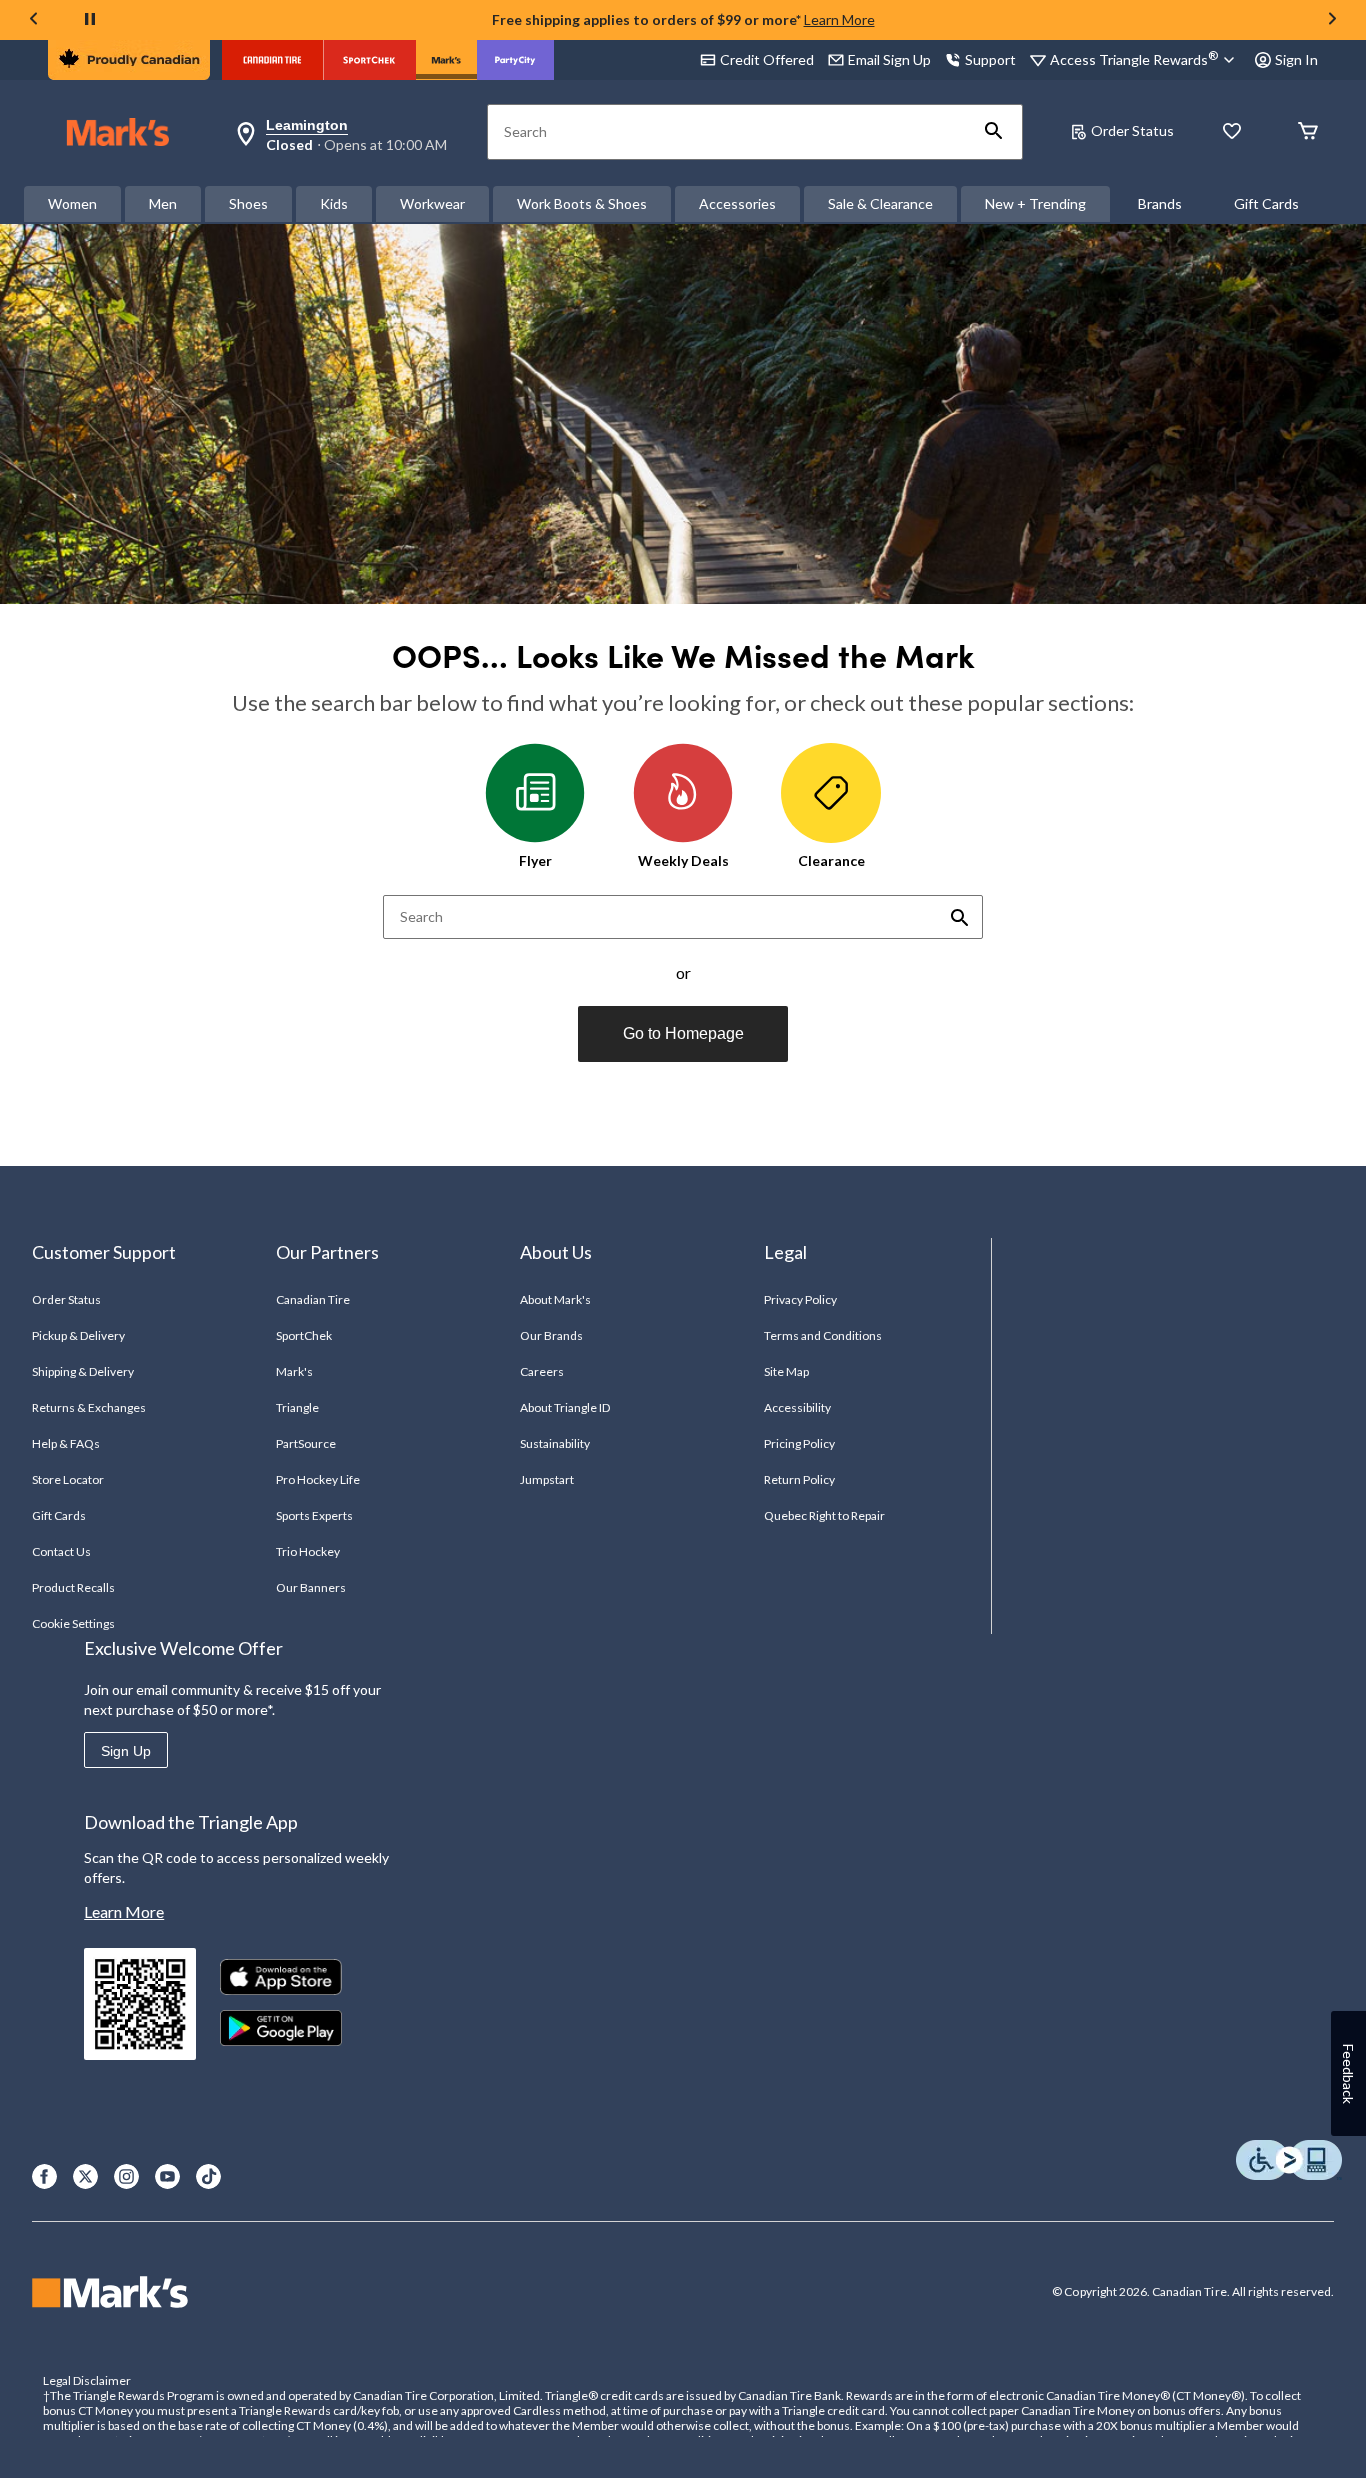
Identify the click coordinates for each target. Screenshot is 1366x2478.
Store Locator (68, 1479)
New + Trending (1035, 203)
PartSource (306, 1443)
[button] (994, 132)
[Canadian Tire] (272, 60)
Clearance (831, 860)
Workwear (432, 203)
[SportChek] (369, 60)
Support (990, 59)
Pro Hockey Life (318, 1479)
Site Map (786, 1371)
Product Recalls (74, 1587)
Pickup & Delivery (79, 1335)
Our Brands (551, 1335)
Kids (334, 203)
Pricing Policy (800, 1443)
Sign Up (126, 1751)
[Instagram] (126, 2176)
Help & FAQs (66, 1443)
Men (163, 203)
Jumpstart (547, 1479)
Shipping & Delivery (83, 1371)
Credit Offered (767, 59)
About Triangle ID (565, 1407)
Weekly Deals (683, 860)
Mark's (294, 1371)
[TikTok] (208, 2176)
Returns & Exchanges (89, 1407)
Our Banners (311, 1587)
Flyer (535, 860)
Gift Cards (1266, 203)
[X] (85, 2176)
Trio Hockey (308, 1551)
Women (72, 203)
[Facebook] (44, 2176)
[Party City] (515, 60)
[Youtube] (167, 2176)
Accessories (737, 203)
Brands (1160, 203)
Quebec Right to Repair (825, 1515)
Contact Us (61, 1551)
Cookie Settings (73, 1623)
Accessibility (798, 1407)
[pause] (90, 20)
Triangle (297, 1407)
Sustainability (555, 1443)
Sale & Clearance (880, 203)
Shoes (248, 203)
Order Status (1132, 130)
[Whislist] (1232, 132)
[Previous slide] (34, 20)
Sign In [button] (1296, 59)
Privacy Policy (801, 1299)
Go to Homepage (683, 1033)
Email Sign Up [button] (889, 59)
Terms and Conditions (823, 1335)
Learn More (839, 19)
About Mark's (555, 1299)
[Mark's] (446, 60)
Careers (542, 1371)
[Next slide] (1332, 20)
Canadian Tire (313, 1299)
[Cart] (1308, 132)
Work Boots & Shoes (582, 203)
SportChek (304, 1335)
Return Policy (800, 1479)
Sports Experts (315, 1515)
